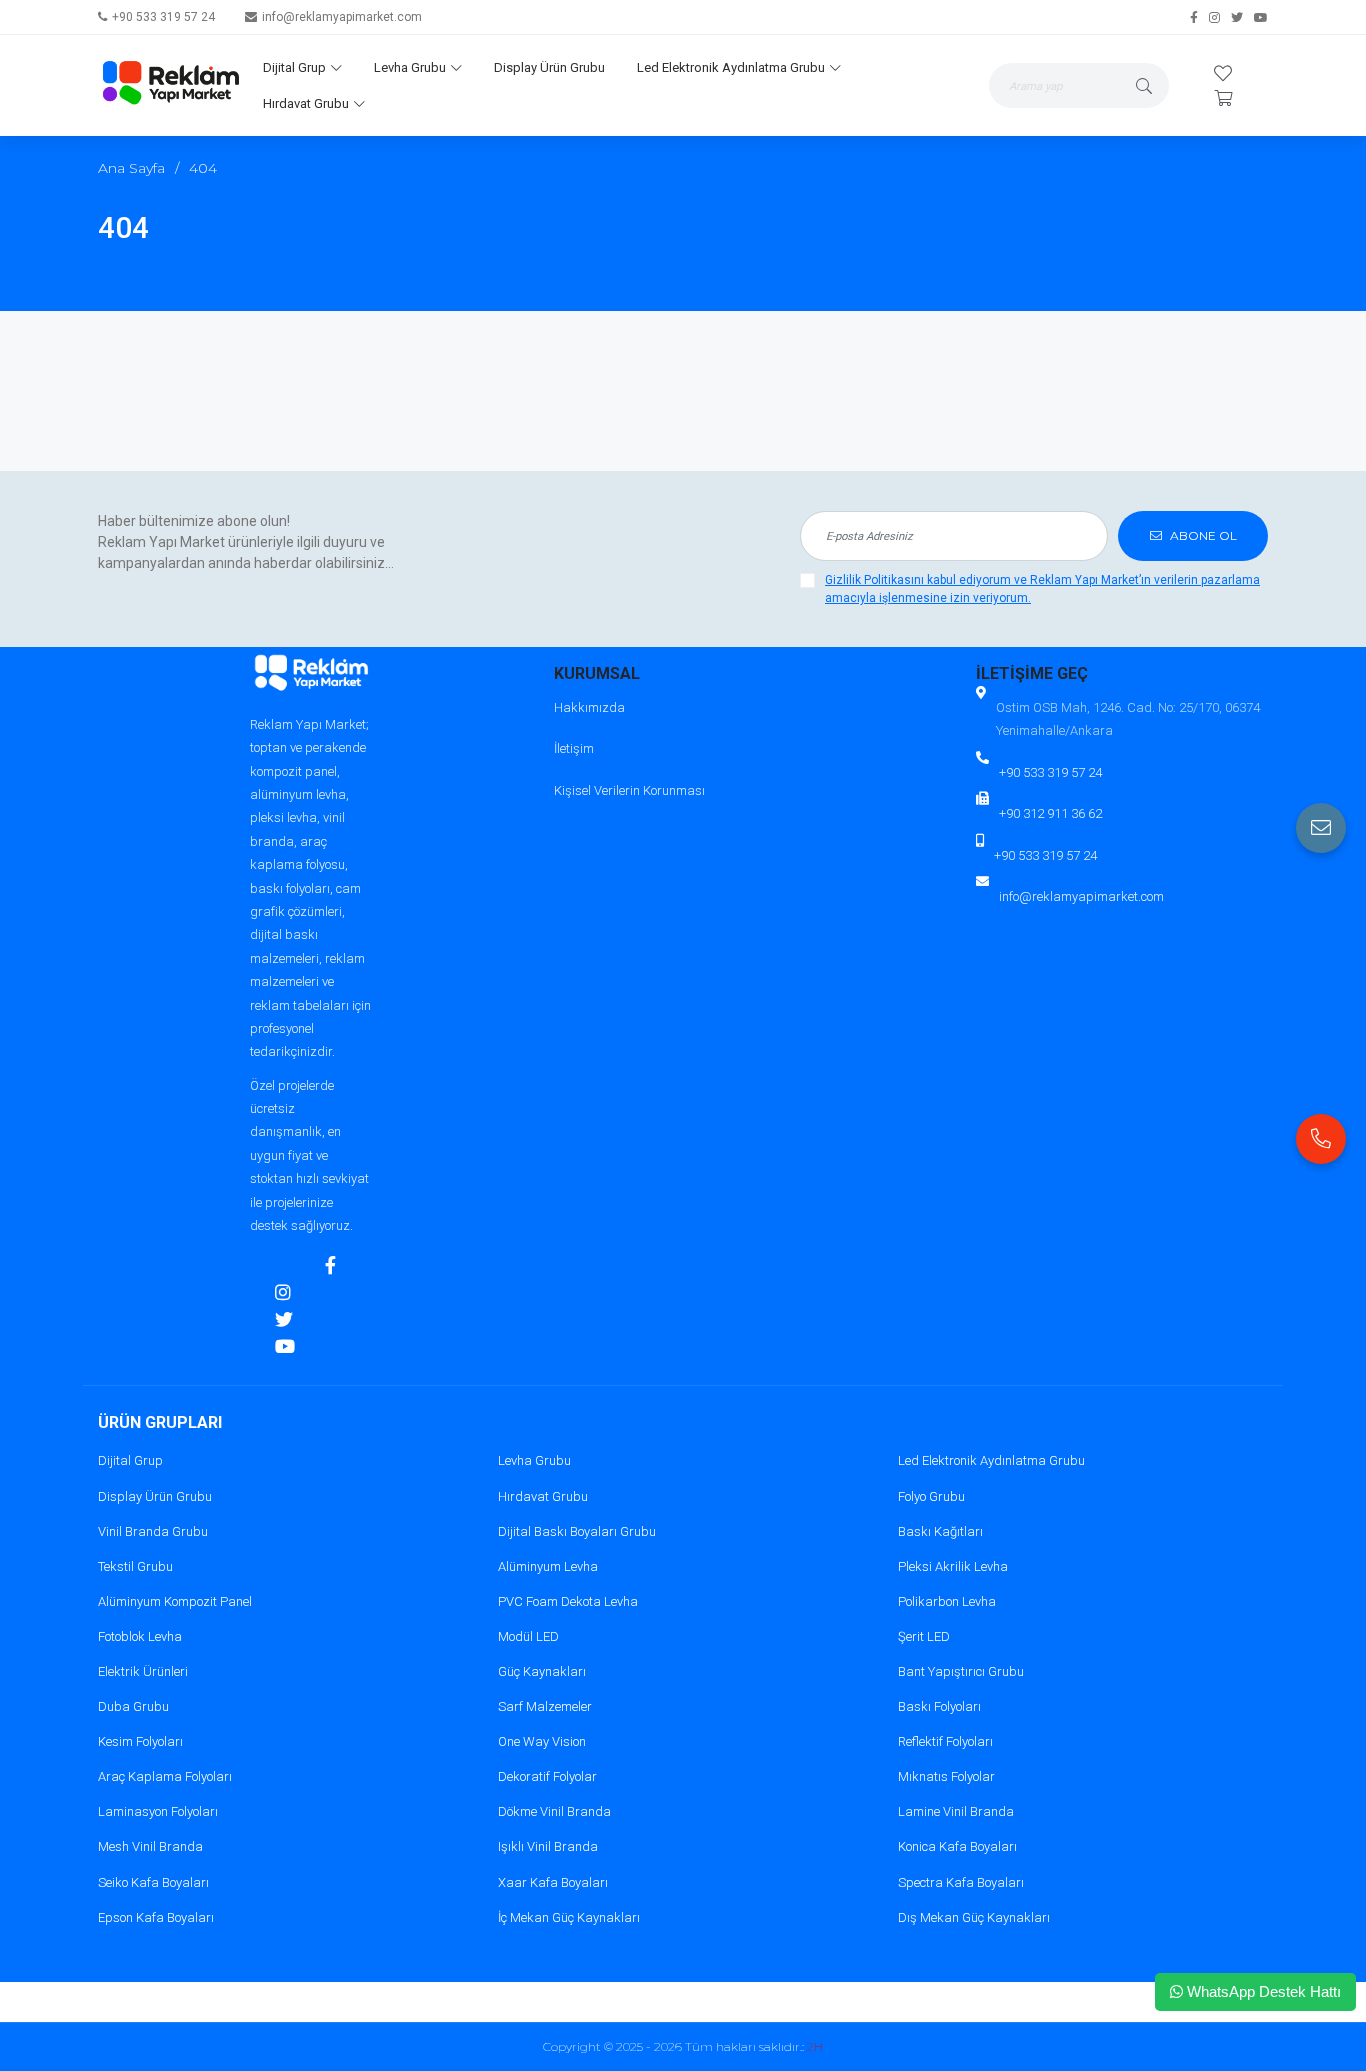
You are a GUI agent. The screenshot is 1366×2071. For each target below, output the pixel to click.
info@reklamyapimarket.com (342, 17)
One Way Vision (542, 1741)
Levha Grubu (410, 67)
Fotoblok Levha (140, 1636)
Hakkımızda (589, 707)
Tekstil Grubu (135, 1566)
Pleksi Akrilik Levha (953, 1566)
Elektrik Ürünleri (143, 1671)
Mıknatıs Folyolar (946, 1776)
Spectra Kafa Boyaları (961, 1882)
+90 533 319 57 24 (163, 17)
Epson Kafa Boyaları (156, 1917)
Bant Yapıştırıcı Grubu (961, 1671)
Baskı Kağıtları (940, 1531)
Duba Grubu (133, 1706)
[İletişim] (1321, 828)
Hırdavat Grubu (306, 103)
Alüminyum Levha (548, 1566)
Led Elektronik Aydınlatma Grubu (731, 67)
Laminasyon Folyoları (158, 1811)
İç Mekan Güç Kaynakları (569, 1917)
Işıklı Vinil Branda (548, 1846)
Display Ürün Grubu (549, 67)
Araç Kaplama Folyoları (165, 1776)
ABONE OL (1202, 535)
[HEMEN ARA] (1321, 1139)
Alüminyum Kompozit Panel (175, 1601)
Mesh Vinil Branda (150, 1846)
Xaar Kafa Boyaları (553, 1882)
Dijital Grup (294, 67)
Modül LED (528, 1636)
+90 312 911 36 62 (1050, 813)
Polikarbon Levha (947, 1601)
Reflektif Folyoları (945, 1741)
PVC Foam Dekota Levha (568, 1601)
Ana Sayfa (131, 168)
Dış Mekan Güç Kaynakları (974, 1917)
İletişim (574, 748)
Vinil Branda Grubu (153, 1531)
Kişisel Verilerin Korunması (629, 790)
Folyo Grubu (931, 1496)
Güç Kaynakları (542, 1671)
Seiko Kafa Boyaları (153, 1882)
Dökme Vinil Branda (554, 1811)
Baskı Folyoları (939, 1706)
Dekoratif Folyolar (547, 1776)
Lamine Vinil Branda (956, 1811)
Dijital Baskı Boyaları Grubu (577, 1531)
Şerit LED (924, 1636)
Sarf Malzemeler (545, 1706)
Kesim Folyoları (140, 1741)
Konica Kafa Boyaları (957, 1846)
